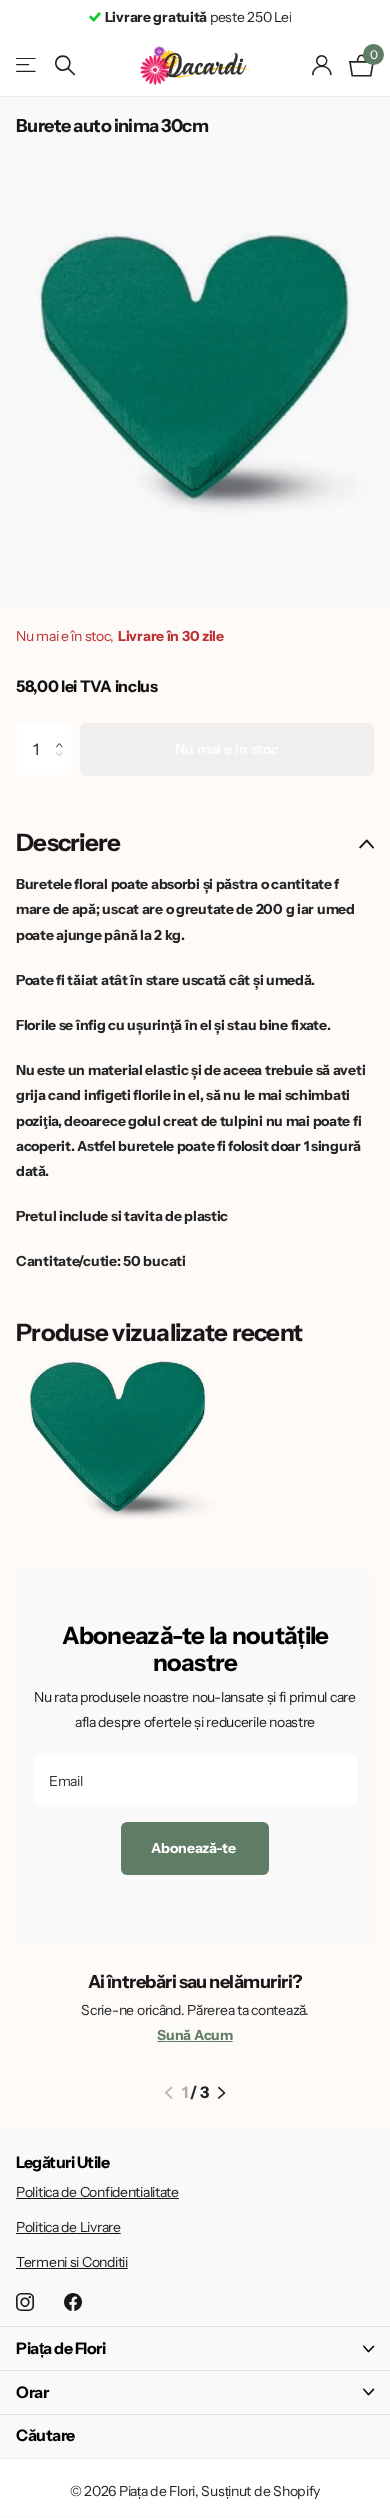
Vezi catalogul (27, 65)
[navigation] (168, 2093)
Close (195, 2348)
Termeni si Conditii (72, 2262)
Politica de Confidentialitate (97, 2192)
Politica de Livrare (68, 2227)
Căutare (45, 2435)
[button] (64, 731)
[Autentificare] (322, 65)
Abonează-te (194, 1848)
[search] (65, 65)
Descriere (68, 842)
